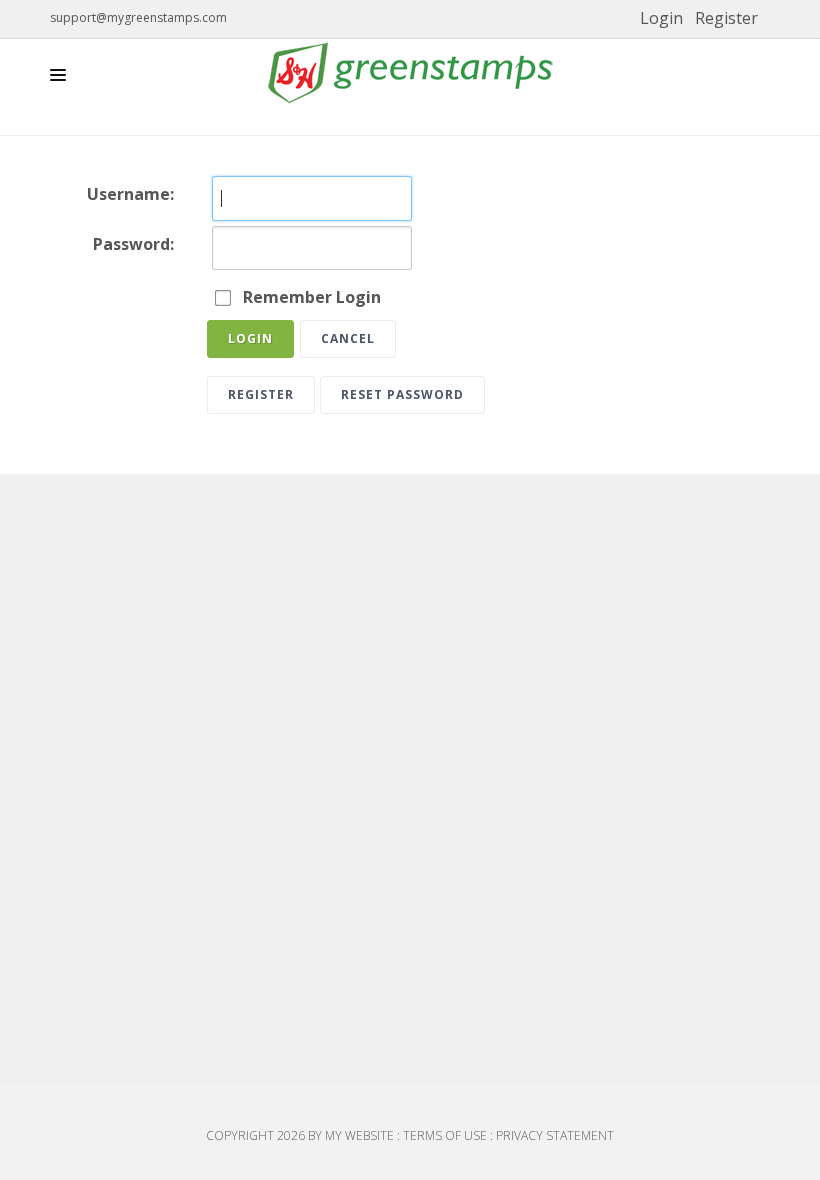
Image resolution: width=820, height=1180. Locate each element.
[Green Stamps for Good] (410, 72)
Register (726, 18)
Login (661, 18)
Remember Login (312, 297)
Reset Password (402, 394)
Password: (133, 244)
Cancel (348, 338)
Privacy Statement (555, 1135)
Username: (130, 194)
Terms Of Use (445, 1135)
